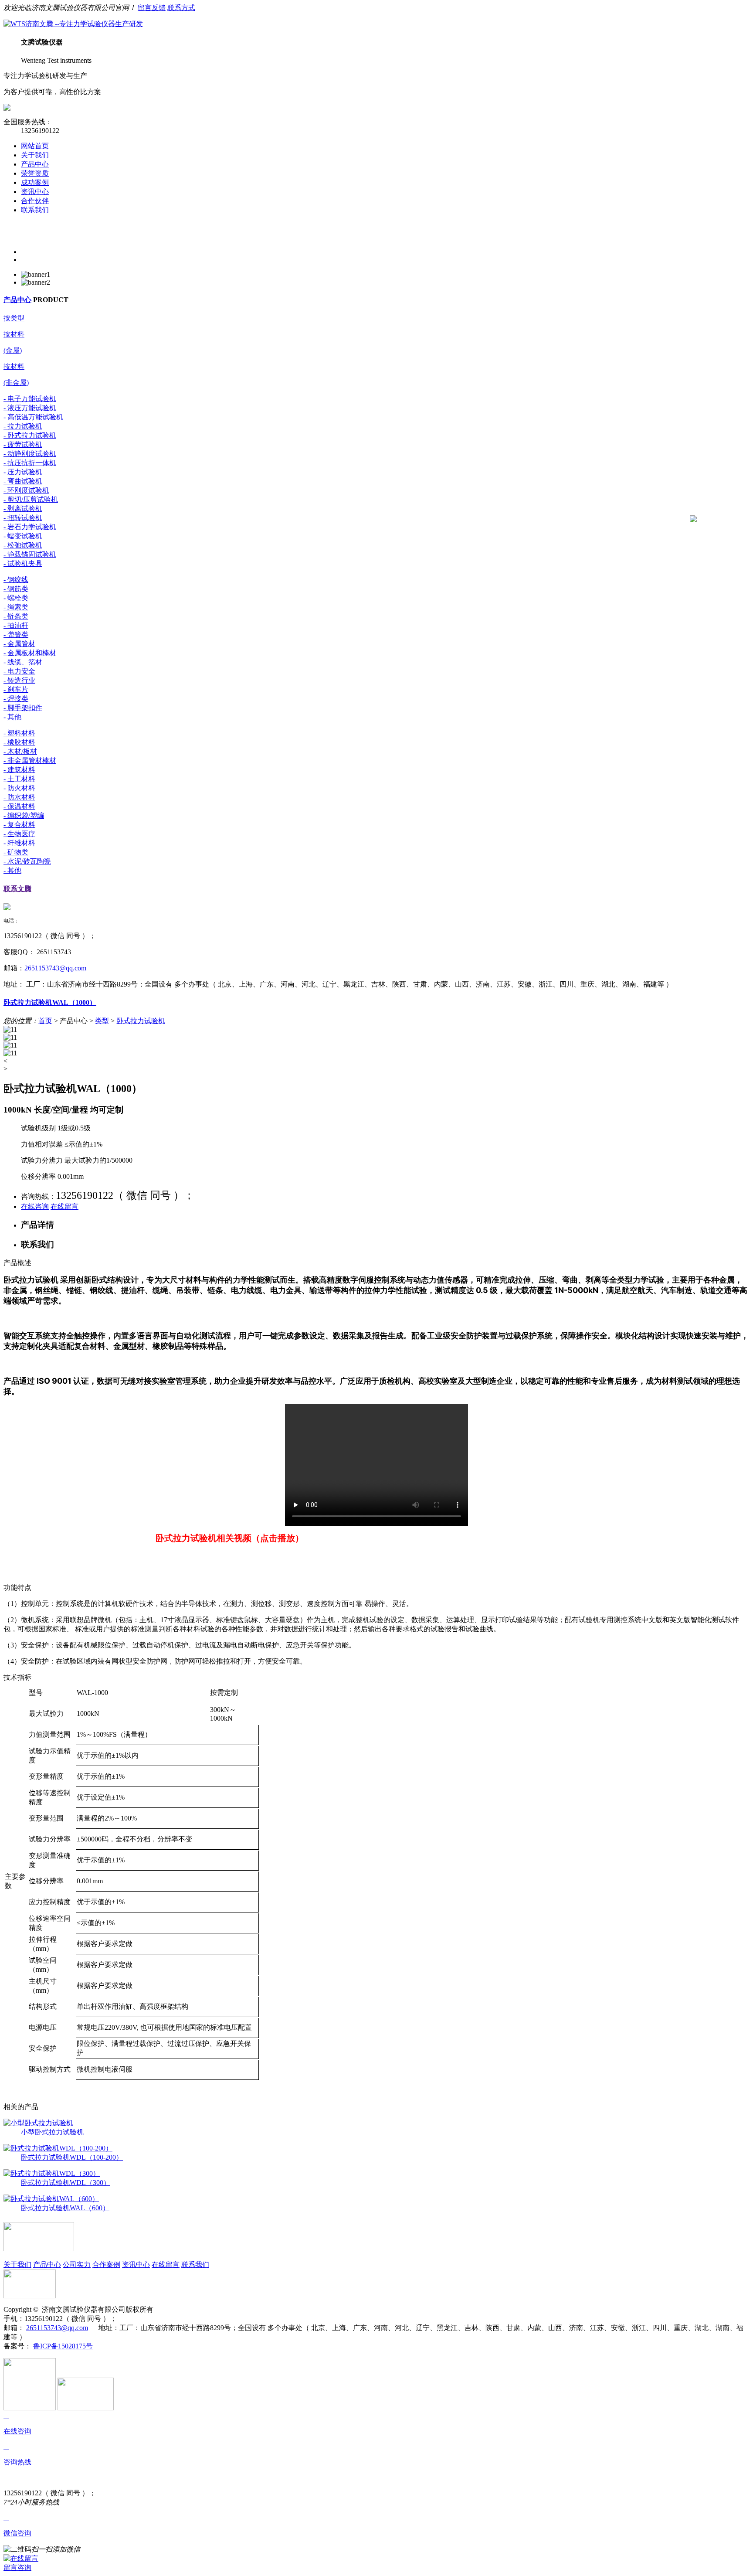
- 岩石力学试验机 (30, 527)
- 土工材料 (19, 779)
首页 (45, 1021)
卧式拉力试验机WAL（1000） (50, 1002)
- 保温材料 (19, 806)
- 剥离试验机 (23, 509)
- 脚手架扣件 (23, 708)
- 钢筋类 (16, 589)
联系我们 (35, 210)
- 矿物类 (16, 852)
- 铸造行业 (19, 680)
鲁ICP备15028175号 (63, 2346)
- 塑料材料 (19, 733)
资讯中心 (35, 192)
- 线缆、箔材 (23, 662)
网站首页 (35, 146)
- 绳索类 (16, 607)
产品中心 (35, 164)
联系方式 (181, 8)
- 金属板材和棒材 (30, 653)
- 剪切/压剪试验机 (31, 499)
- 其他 (12, 717)
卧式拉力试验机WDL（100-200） (72, 2157)
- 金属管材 (19, 644)
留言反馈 (152, 8)
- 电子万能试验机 (30, 399)
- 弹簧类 (16, 635)
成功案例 (35, 182)
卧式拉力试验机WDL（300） (66, 2183)
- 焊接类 (16, 699)
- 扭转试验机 (23, 518)
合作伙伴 (35, 201)
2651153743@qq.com (55, 968)
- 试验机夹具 (23, 563)
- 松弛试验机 (23, 545)
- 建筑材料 (19, 770)
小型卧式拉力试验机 (52, 2132)
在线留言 (64, 1206)
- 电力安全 (19, 671)
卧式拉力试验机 (141, 1021)
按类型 (14, 318)
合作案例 (106, 2265)
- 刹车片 (16, 689)
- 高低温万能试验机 (33, 417)
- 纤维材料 (19, 843)
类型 (102, 1021)
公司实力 (77, 2265)
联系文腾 (17, 889)
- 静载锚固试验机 (30, 554)
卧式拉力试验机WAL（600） (65, 2208)
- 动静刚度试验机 (30, 454)
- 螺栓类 (16, 598)
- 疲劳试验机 (23, 444)
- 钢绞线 (16, 580)
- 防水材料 (19, 797)
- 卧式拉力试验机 (30, 435)
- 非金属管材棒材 (30, 761)
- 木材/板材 (20, 751)
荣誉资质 (35, 173)
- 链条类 (16, 616)
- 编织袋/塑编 (24, 815)
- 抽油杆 (16, 625)
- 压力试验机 (23, 472)
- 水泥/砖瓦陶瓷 (27, 861)
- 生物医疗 (19, 834)
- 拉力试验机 (23, 426)
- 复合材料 (19, 825)
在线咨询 (35, 1206)
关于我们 (35, 155)
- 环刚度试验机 (26, 490)
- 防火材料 (19, 788)
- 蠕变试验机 (23, 536)
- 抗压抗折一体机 (30, 463)
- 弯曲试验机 (23, 481)
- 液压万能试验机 (30, 408)
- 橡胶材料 (19, 742)
